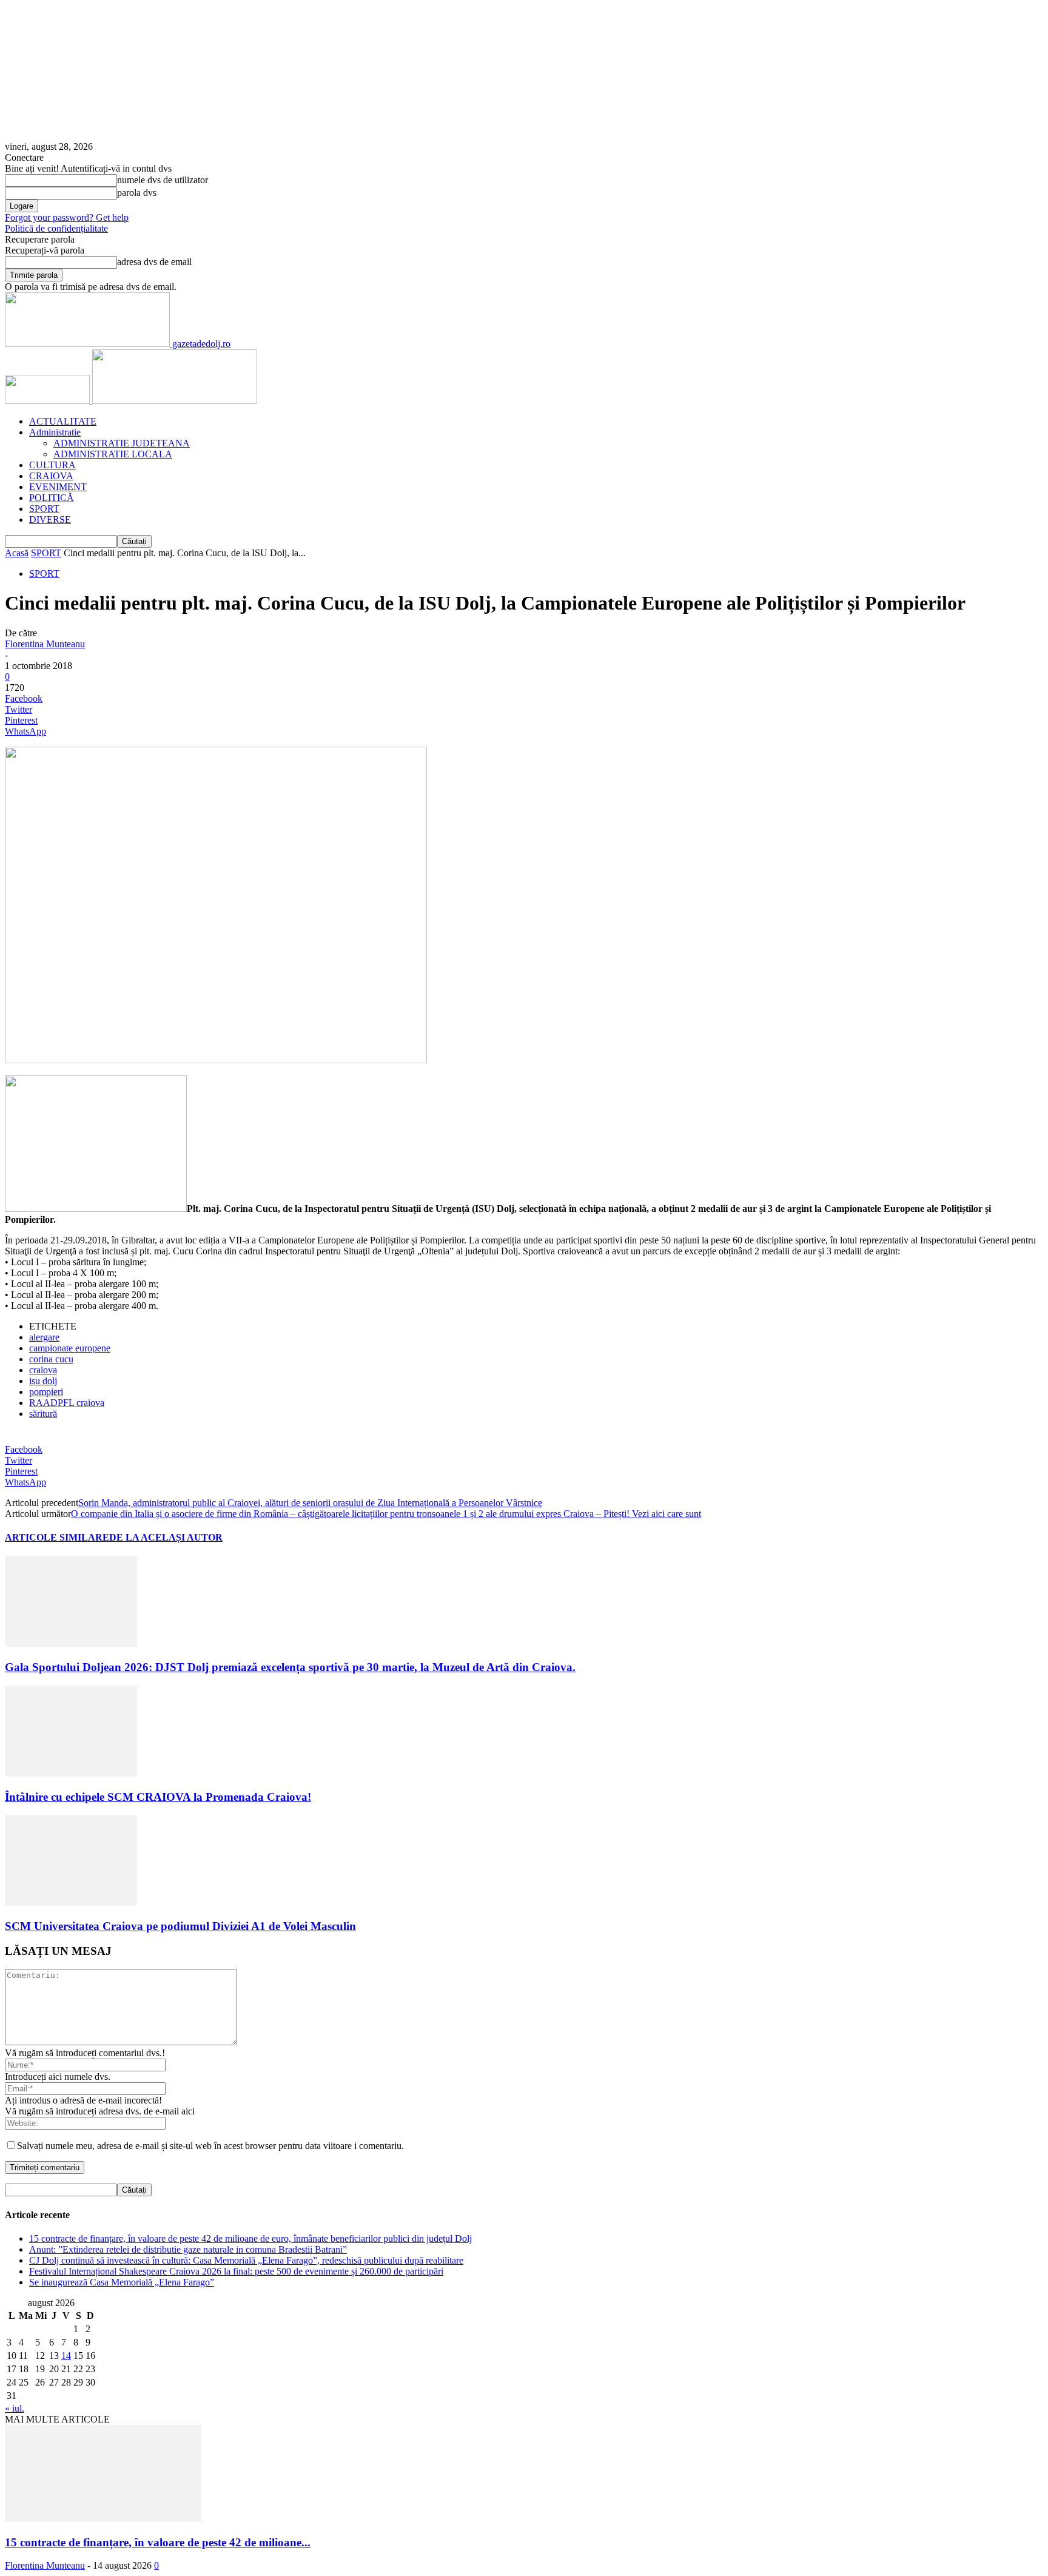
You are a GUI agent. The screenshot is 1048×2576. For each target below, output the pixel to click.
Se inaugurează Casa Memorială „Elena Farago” (122, 2282)
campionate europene (70, 1348)
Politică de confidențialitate (56, 228)
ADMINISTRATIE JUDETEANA (122, 443)
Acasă (17, 553)
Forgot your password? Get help (67, 217)
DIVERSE (50, 520)
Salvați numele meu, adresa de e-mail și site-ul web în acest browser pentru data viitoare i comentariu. (210, 2146)
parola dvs (137, 193)
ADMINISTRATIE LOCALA (113, 454)
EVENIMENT (58, 487)
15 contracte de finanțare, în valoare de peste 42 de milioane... (158, 2542)
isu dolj (43, 1381)
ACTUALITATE (63, 421)
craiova (43, 1370)
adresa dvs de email (154, 262)
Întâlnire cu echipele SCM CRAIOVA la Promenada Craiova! (158, 1797)
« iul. (15, 2408)
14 (66, 2356)
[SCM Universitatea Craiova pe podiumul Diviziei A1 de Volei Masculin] (71, 1902)
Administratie (55, 432)
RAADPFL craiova (67, 1403)
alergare (44, 1337)
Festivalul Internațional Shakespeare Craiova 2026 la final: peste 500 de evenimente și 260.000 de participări (236, 2271)
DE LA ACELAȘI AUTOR (166, 1537)
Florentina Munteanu (45, 644)
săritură (43, 1414)
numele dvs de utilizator (163, 180)
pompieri (46, 1392)
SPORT (44, 509)
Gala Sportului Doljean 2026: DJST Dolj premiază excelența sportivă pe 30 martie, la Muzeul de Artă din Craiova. (290, 1667)
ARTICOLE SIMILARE (57, 1537)
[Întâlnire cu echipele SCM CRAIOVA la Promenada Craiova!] (71, 1773)
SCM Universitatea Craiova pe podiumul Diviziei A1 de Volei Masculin (180, 1926)
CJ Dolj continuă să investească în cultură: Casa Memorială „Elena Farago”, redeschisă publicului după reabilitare (246, 2260)
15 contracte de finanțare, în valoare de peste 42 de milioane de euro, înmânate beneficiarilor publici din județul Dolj (250, 2238)
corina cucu (51, 1359)
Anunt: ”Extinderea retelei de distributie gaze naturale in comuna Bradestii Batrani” (188, 2249)
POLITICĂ (52, 498)
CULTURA (52, 465)
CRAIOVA (51, 476)
